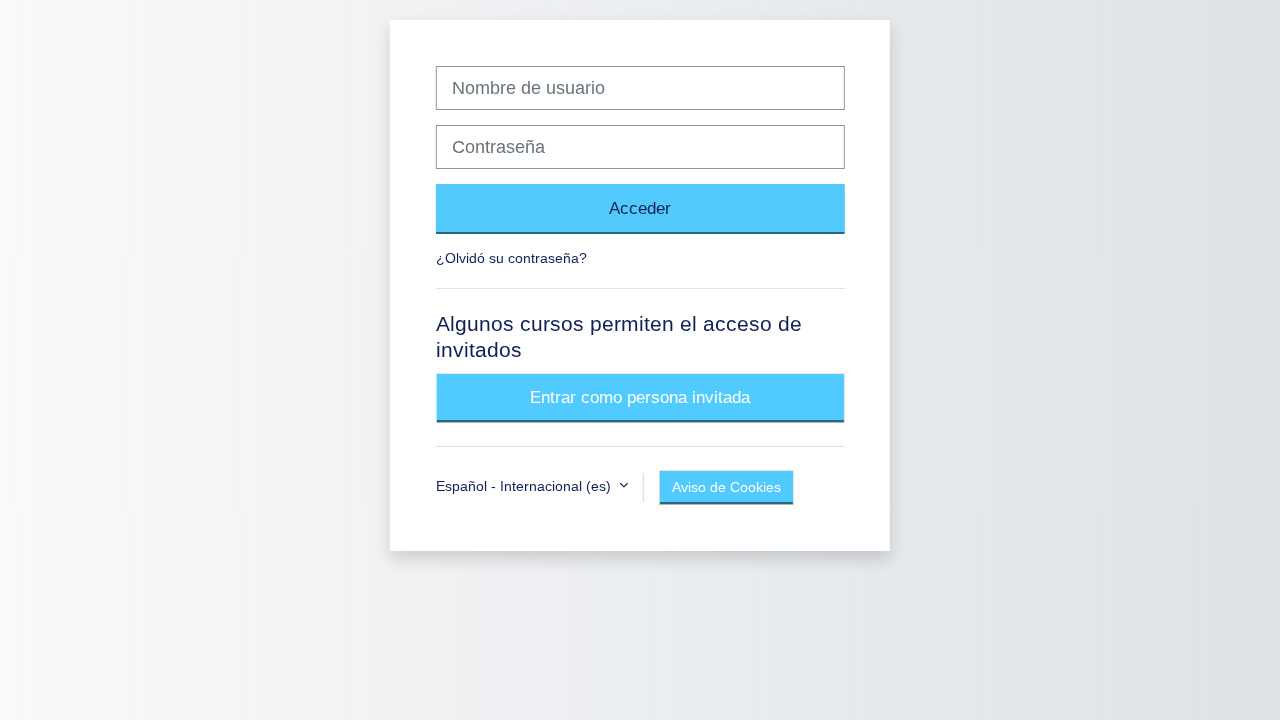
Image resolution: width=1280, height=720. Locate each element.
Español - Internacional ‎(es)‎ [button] (525, 486)
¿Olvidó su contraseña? (511, 258)
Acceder (640, 208)
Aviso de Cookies (726, 487)
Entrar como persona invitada (640, 397)
